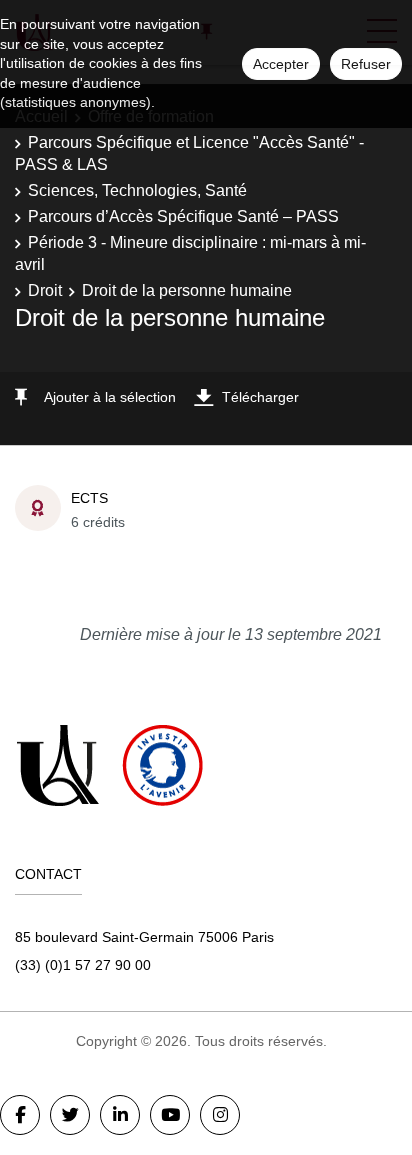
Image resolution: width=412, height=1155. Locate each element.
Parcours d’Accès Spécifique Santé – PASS (183, 216)
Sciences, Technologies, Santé (137, 190)
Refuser (366, 64)
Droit (45, 290)
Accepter (281, 64)
